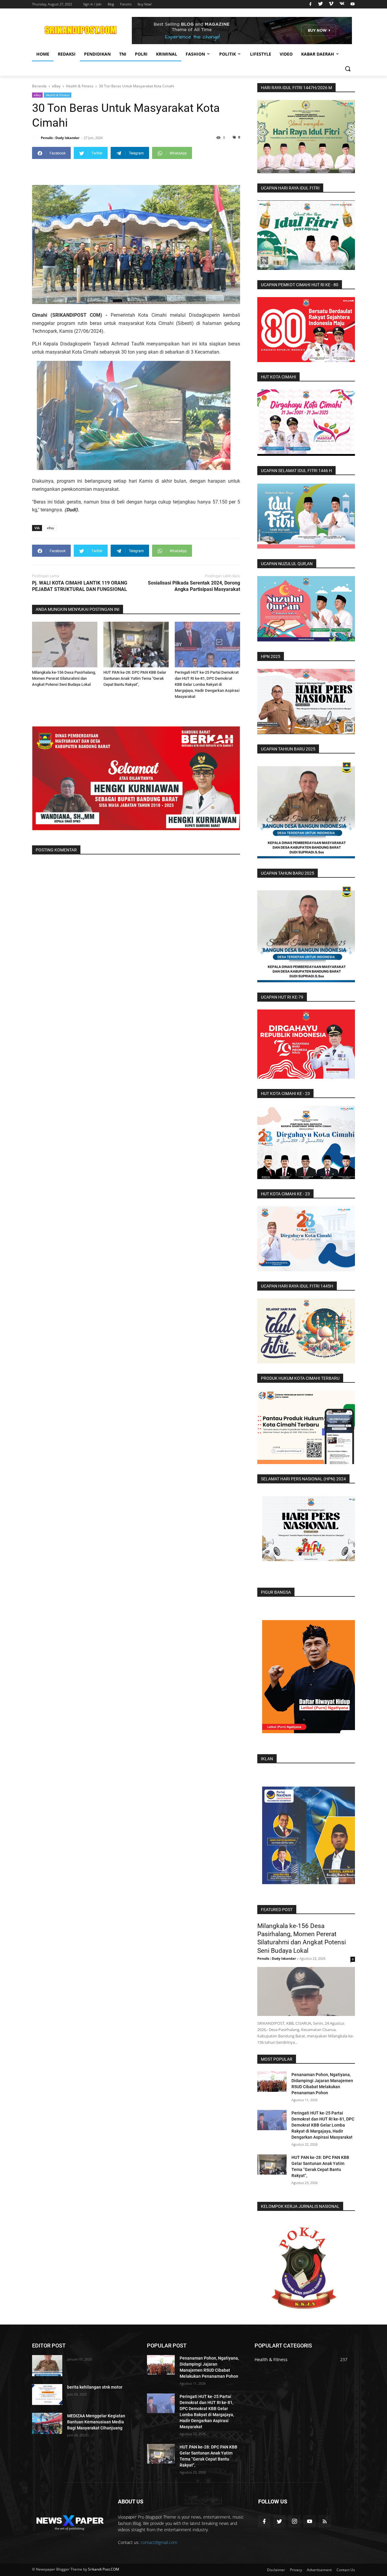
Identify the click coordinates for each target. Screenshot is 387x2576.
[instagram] (294, 2521)
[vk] (342, 4)
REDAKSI (67, 54)
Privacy (296, 2570)
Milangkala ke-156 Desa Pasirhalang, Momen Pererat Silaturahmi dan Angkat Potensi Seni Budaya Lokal (64, 678)
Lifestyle (261, 54)
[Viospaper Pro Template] (242, 31)
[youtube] (352, 4)
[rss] (325, 2521)
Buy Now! (145, 4)
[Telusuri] (348, 69)
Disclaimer (276, 2570)
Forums (126, 4)
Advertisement (319, 2570)
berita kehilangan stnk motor (95, 2387)
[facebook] (310, 4)
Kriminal (167, 54)
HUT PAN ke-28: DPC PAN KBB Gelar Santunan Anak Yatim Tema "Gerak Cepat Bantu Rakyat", (135, 678)
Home (43, 54)
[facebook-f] (264, 2521)
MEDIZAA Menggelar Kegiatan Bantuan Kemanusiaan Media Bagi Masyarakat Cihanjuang (96, 2422)
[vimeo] (331, 4)
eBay (37, 95)
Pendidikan (97, 54)
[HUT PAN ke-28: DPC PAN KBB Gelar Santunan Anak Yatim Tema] (136, 645)
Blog (111, 4)
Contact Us (346, 2570)
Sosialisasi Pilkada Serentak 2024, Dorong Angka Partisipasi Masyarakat (194, 586)
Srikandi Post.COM (104, 2569)
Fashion (195, 54)
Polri (141, 54)
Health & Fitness (58, 95)
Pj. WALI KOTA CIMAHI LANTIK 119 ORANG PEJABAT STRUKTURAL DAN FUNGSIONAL (80, 586)
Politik (228, 54)
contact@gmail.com (159, 2542)
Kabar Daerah (318, 54)
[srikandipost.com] (70, 2521)
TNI (123, 54)
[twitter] (320, 4)
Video (286, 54)
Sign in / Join (92, 4)
